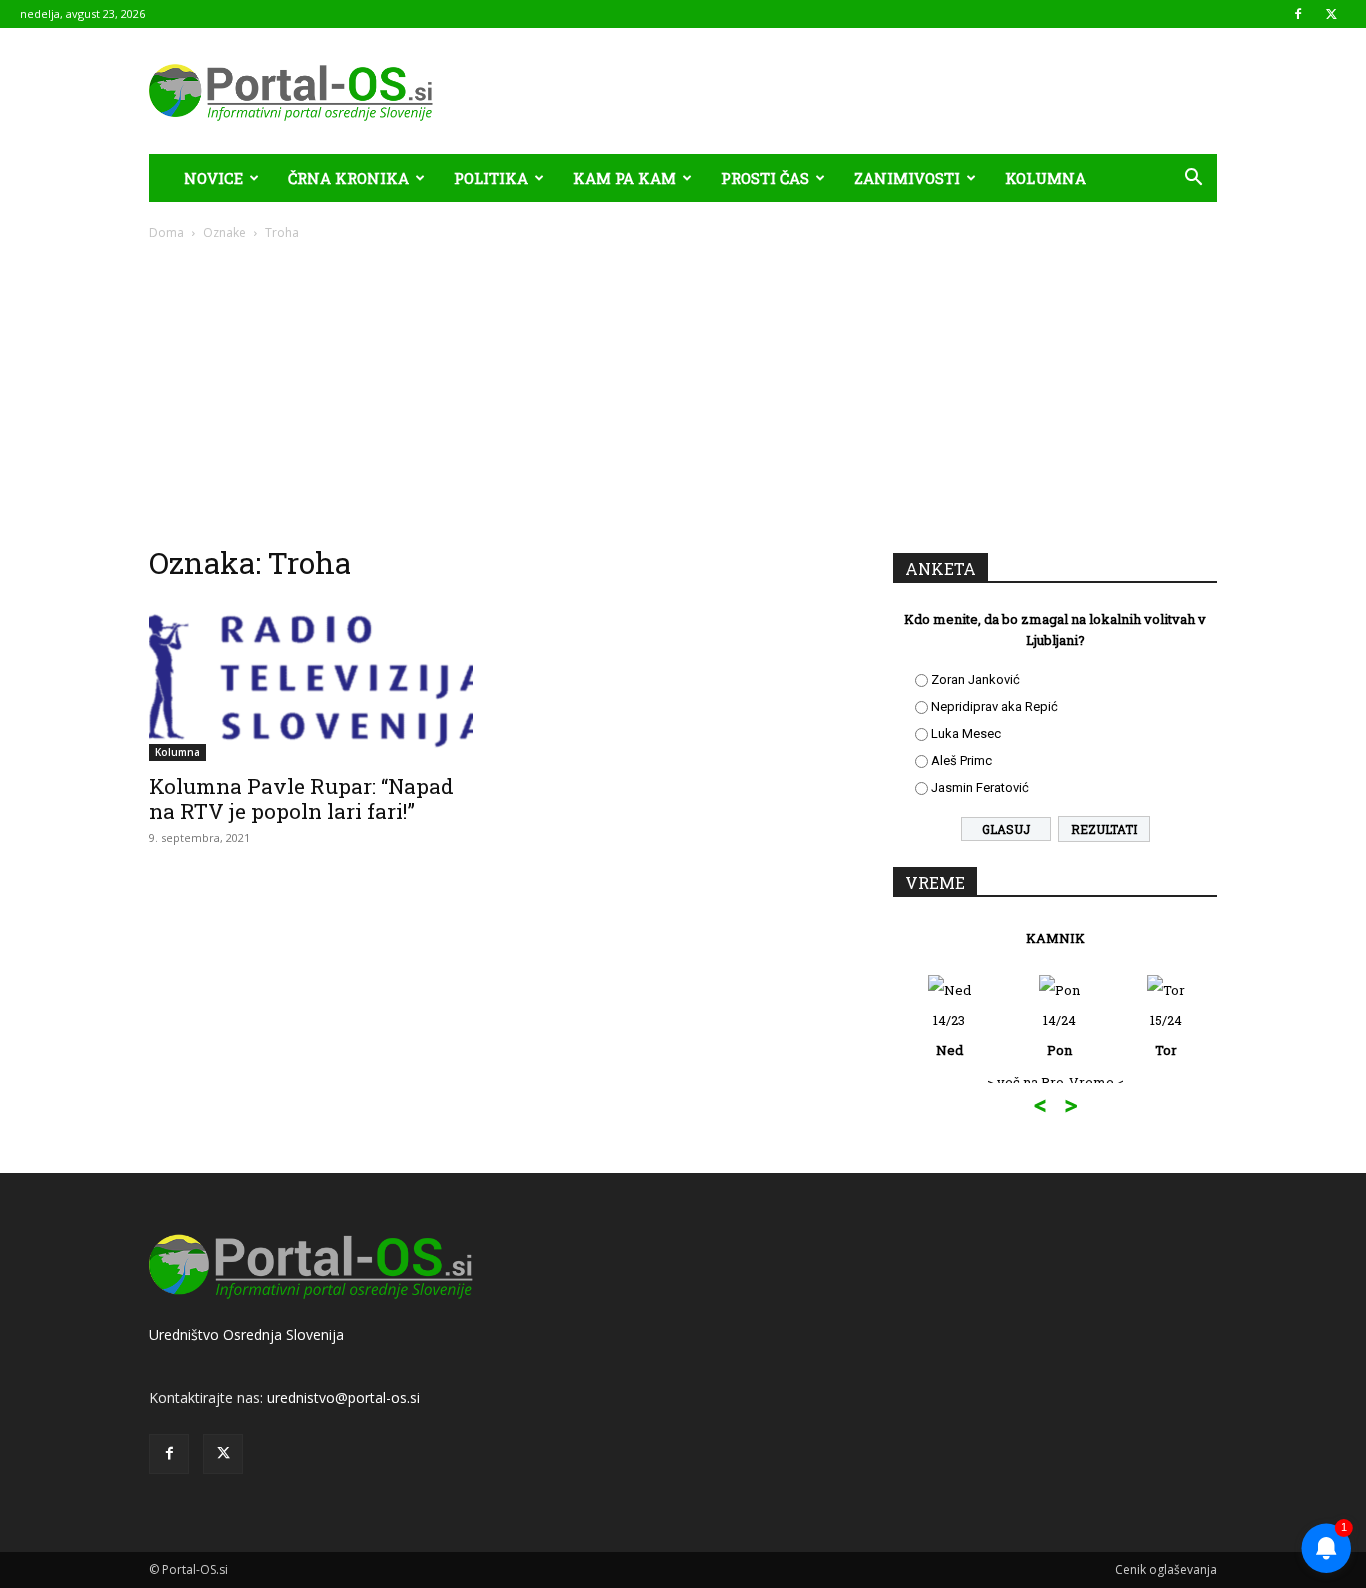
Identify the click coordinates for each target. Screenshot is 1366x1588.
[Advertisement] (683, 392)
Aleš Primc (961, 760)
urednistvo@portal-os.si (343, 1397)
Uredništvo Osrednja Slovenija (246, 1334)
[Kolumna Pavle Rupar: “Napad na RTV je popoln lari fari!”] (311, 681)
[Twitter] (1331, 14)
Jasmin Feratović (980, 787)
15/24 (1166, 1035)
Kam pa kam (624, 178)
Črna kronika (348, 178)
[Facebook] (1298, 14)
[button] (1193, 179)
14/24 (1059, 1035)
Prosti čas (765, 178)
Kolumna (1045, 178)
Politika (491, 178)
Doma (166, 232)
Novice (213, 178)
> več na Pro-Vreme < (1055, 1082)
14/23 (949, 1035)
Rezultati (1104, 829)
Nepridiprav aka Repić (994, 706)
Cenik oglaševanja (1166, 1569)
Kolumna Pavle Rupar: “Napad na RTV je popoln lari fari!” (301, 798)
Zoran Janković (975, 679)
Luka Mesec (966, 733)
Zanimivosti (907, 178)
